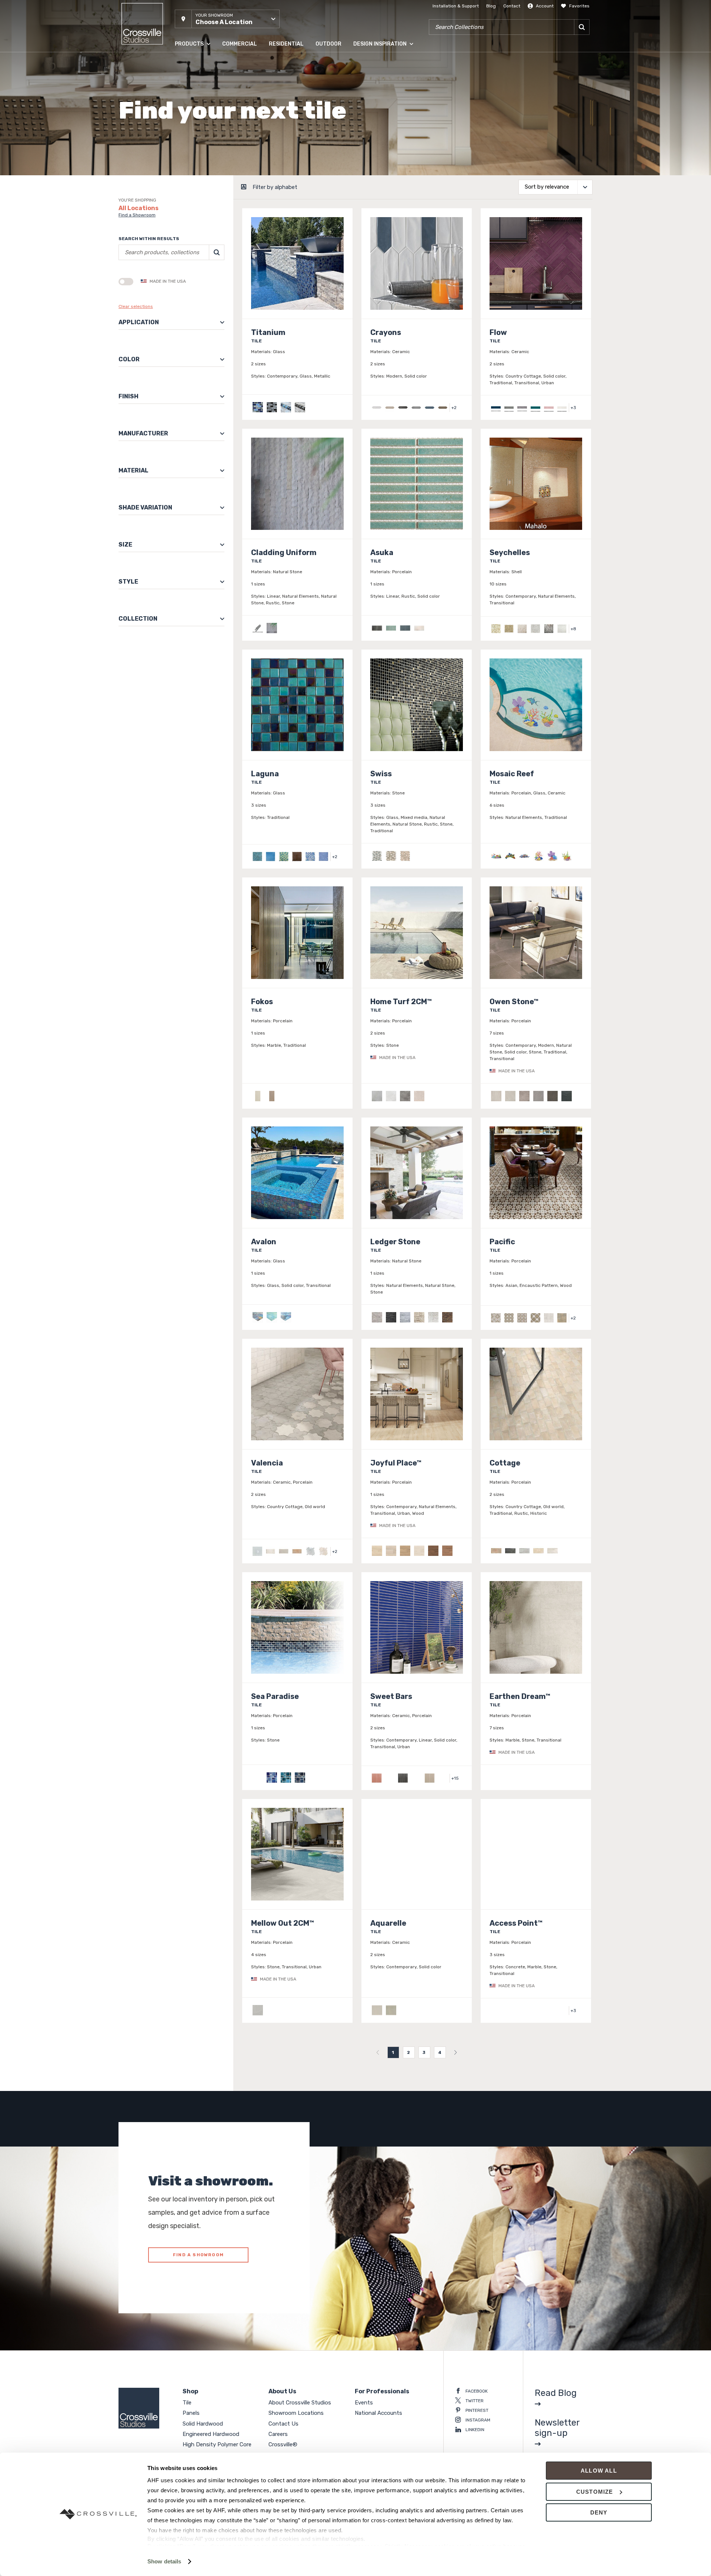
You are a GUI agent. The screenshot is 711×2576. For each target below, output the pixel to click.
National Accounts (378, 2413)
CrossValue (187, 166)
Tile (178, 63)
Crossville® (283, 2444)
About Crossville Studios (300, 2403)
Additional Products (196, 181)
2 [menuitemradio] (409, 2052)
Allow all (599, 2471)
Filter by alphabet (275, 187)
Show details (164, 2561)
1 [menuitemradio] (393, 2052)
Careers (278, 2434)
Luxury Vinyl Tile (192, 152)
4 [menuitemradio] (440, 2052)
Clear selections (136, 306)
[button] (227, 19)
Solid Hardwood (192, 92)
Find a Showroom (137, 215)
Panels (182, 77)
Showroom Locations (296, 2413)
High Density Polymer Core (203, 137)
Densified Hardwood (196, 122)
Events (364, 2403)
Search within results (149, 239)
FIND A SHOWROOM (198, 2255)
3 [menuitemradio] (424, 2052)
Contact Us (283, 2424)
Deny (599, 2512)
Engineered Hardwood (199, 107)
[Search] (582, 27)
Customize (595, 2492)
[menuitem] (378, 2052)
